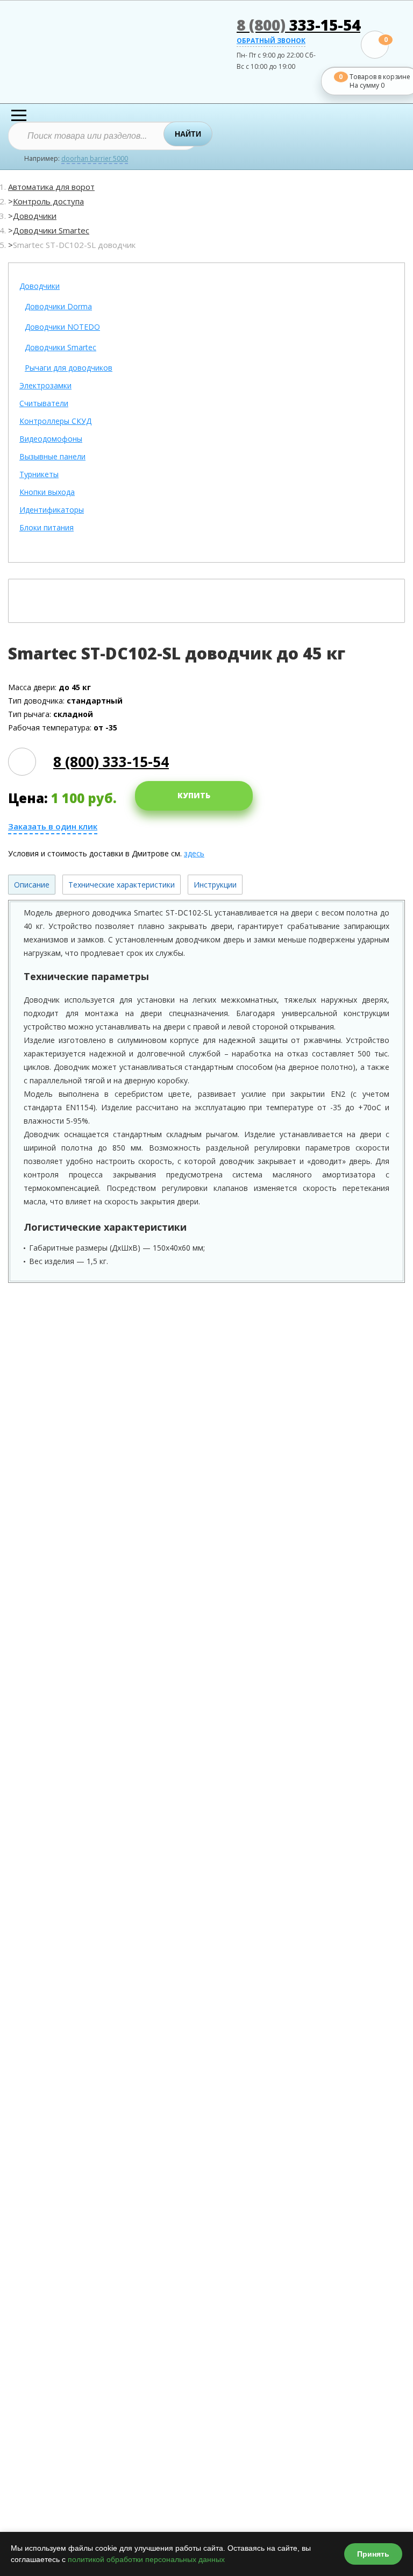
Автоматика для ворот (51, 187)
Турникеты (39, 475)
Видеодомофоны (51, 439)
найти (188, 134)
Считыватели (44, 404)
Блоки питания (47, 528)
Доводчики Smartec (51, 230)
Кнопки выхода (47, 492)
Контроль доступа (48, 201)
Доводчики (35, 216)
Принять (373, 2554)
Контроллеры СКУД (55, 421)
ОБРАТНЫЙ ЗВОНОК (271, 41)
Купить (194, 795)
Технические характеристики (122, 885)
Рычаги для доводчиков (69, 368)
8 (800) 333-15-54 (111, 762)
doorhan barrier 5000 (95, 159)
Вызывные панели (52, 457)
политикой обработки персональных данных (146, 2559)
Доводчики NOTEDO (62, 327)
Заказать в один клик (53, 826)
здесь (194, 853)
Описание (32, 885)
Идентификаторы (52, 510)
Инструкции (215, 885)
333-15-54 (298, 25)
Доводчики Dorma (58, 307)
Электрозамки (45, 386)
